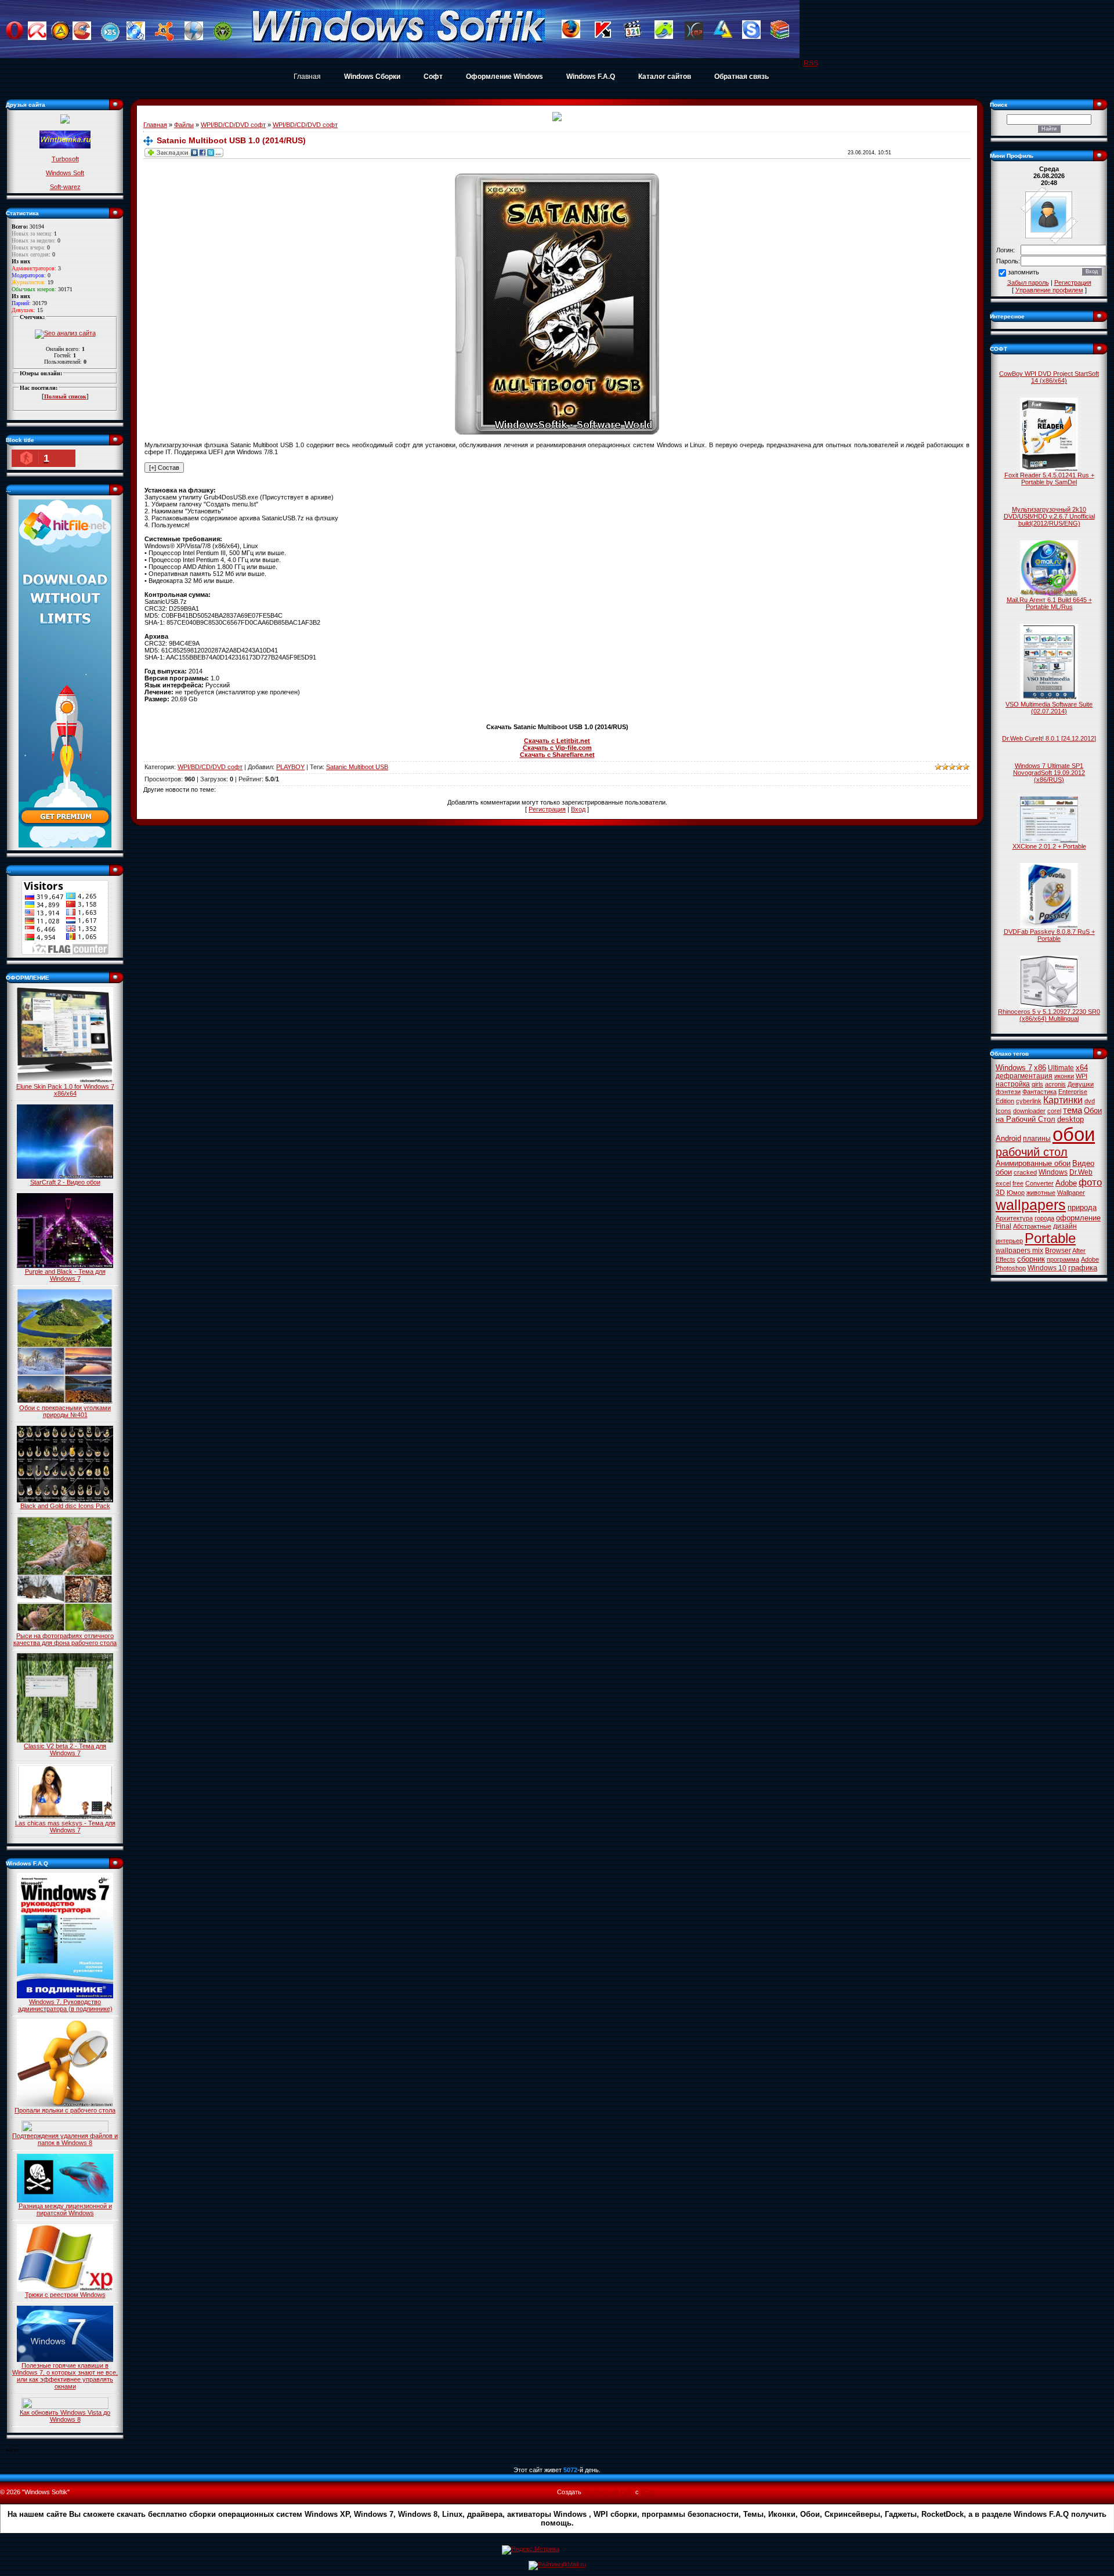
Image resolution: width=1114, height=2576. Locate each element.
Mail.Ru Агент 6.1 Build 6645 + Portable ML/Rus (1049, 603)
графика (1083, 1268)
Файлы (184, 125)
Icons (1003, 1111)
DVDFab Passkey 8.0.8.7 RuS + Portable (1049, 935)
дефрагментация (1024, 1076)
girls (1037, 1084)
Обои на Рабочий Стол (1049, 1115)
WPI (1082, 1076)
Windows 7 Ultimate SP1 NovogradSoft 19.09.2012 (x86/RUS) (1049, 773)
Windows (1053, 1172)
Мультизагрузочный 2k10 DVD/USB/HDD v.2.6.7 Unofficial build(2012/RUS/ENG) (1049, 516)
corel (1054, 1111)
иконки (1064, 1076)
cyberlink (1029, 1101)
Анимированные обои (1033, 1163)
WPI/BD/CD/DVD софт (233, 125)
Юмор (1016, 1193)
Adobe (1066, 1183)
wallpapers (1031, 1205)
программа (1063, 1259)
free (1018, 1183)
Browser (1058, 1251)
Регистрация (547, 809)
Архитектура (1014, 1218)
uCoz (648, 2492)
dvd (1090, 1101)
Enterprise (1073, 1092)
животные (1041, 1193)
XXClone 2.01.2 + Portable (1049, 846)
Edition (1005, 1101)
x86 (1040, 1068)
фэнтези (1008, 1092)
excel (1003, 1183)
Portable (1050, 1238)
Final (1003, 1226)
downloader (1029, 1111)
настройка (1013, 1084)
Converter (1039, 1183)
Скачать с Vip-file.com (557, 748)
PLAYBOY (290, 767)
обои (1074, 1134)
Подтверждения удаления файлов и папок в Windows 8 (65, 2139)
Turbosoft (65, 159)
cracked (1025, 1172)
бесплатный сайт (608, 2492)
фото (1090, 1182)
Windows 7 (1014, 1068)
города (1044, 1218)
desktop (1070, 1119)
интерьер (1009, 1241)
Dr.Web (1081, 1172)
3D (1000, 1193)
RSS (811, 63)
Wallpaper (1071, 1193)
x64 (1082, 1068)
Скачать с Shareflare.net (557, 755)
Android (1008, 1138)
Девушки (1081, 1084)
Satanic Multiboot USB (357, 767)
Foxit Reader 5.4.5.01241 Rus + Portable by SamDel (1049, 479)
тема (1073, 1110)
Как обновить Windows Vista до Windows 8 (65, 2416)
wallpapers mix (1019, 1251)
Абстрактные (1032, 1226)
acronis (1055, 1084)
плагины (1037, 1139)
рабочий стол (1032, 1152)
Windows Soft (65, 173)
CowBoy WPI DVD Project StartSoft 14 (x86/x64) (1049, 377)
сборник (1031, 1259)
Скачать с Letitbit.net (557, 741)
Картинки (1063, 1100)
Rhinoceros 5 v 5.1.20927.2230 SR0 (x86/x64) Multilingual (1049, 1015)
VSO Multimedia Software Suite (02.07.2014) (1049, 708)
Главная (307, 77)
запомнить (1023, 273)
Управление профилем (1049, 290)
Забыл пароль (1028, 282)
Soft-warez (65, 187)
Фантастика (1039, 1092)
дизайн (1065, 1226)
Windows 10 (1047, 1268)
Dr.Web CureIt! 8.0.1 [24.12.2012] (1049, 738)
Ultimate (1061, 1068)
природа (1082, 1207)
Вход (578, 809)
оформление (1078, 1218)
